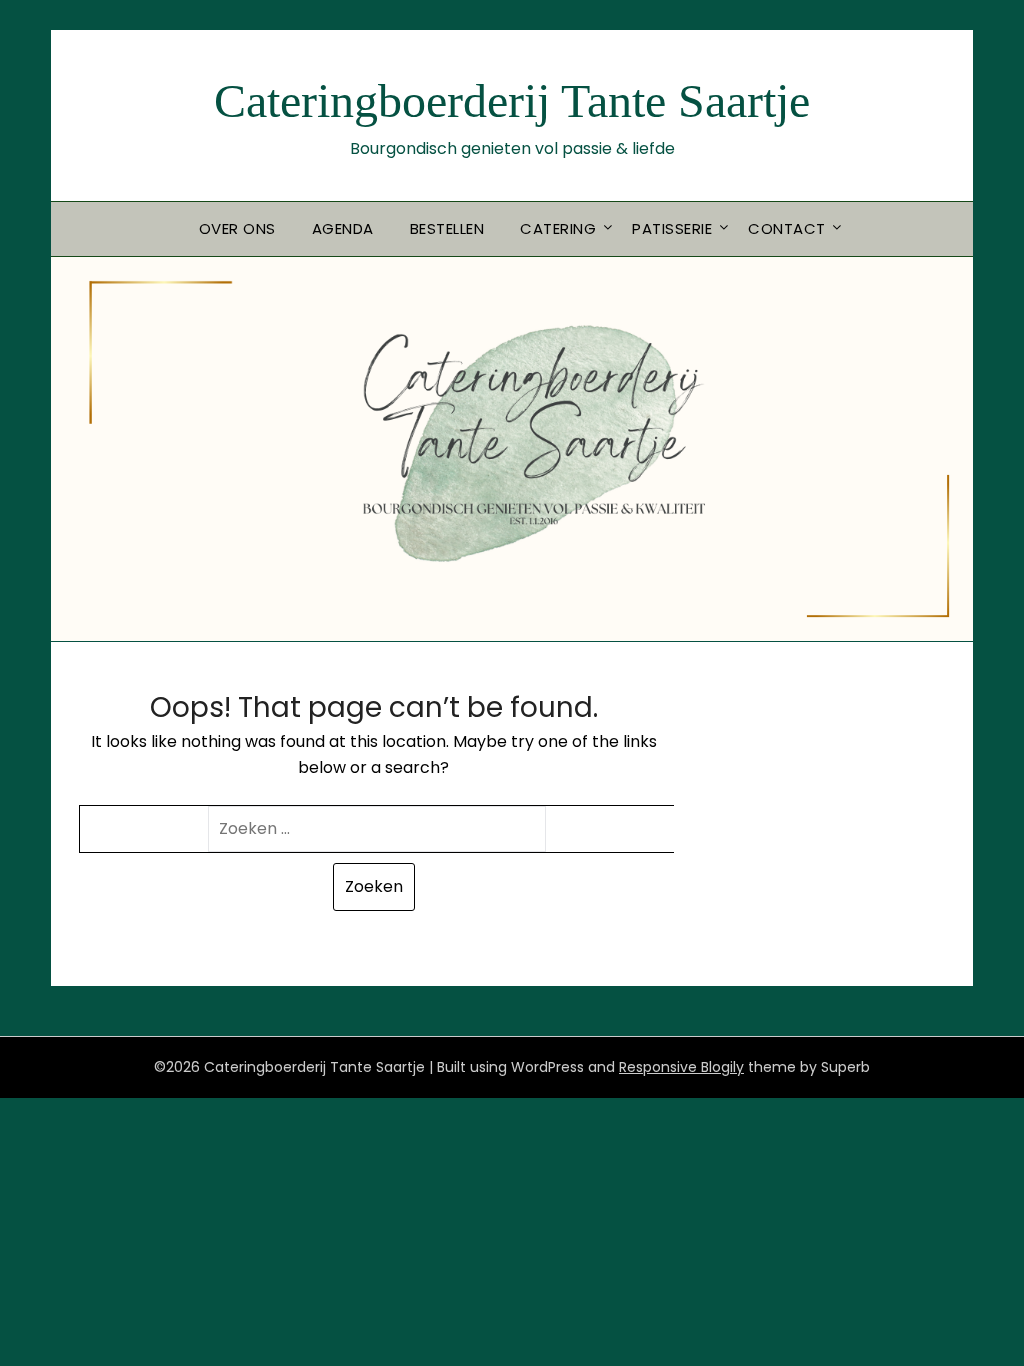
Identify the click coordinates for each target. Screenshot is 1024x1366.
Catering (558, 228)
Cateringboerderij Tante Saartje (512, 100)
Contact (787, 228)
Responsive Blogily (681, 1067)
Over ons (237, 228)
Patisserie (672, 228)
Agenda (343, 228)
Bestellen (447, 228)
